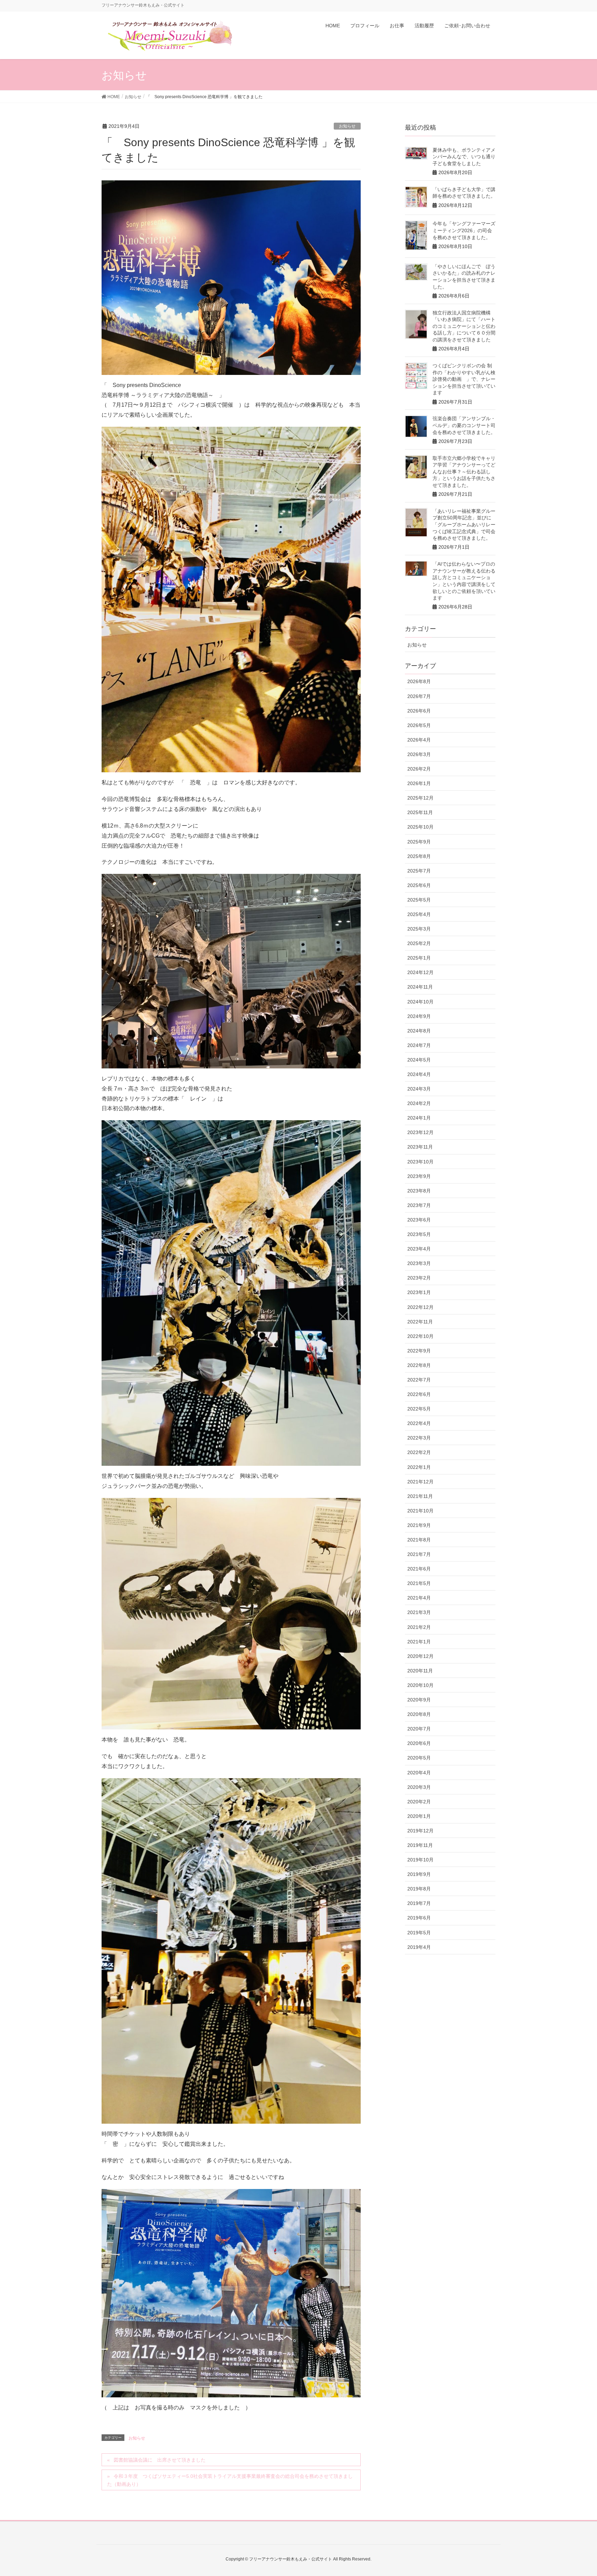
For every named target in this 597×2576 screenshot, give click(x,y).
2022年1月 (419, 1467)
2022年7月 (419, 1380)
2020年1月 (419, 1816)
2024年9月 (419, 1016)
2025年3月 (419, 929)
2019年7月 (419, 1903)
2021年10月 (420, 1511)
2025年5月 (419, 900)
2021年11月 (420, 1496)
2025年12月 (420, 798)
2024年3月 (419, 1089)
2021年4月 (419, 1598)
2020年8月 (419, 1714)
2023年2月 (419, 1278)
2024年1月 (419, 1118)
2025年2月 (419, 943)
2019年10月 (420, 1860)
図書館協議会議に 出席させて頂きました (160, 2460)
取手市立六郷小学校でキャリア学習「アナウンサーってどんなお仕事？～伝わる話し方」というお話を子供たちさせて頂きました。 (464, 472)
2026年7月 (419, 696)
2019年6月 (419, 1918)
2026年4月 (419, 740)
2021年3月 (419, 1612)
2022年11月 (420, 1322)
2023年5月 (419, 1234)
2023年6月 (419, 1220)
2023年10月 (420, 1162)
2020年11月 (420, 1671)
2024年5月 (419, 1060)
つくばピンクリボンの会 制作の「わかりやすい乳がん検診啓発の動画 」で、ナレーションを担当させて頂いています (464, 379)
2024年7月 (419, 1045)
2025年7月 (419, 871)
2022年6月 (419, 1394)
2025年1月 (419, 958)
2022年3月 (419, 1438)
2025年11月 (420, 812)
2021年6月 (419, 1569)
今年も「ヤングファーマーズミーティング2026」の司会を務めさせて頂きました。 (464, 230)
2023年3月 (419, 1263)
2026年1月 (419, 783)
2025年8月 (419, 856)
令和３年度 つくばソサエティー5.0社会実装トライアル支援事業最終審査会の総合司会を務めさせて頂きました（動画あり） (230, 2480)
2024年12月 (420, 972)
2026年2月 (419, 769)
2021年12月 (420, 1482)
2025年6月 (419, 885)
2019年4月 (419, 1947)
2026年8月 (419, 681)
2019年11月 (420, 1845)
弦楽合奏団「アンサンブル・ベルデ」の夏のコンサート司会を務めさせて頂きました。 (464, 425)
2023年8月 (419, 1191)
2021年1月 (419, 1642)
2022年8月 (419, 1365)
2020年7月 (419, 1729)
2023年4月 (419, 1249)
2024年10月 (420, 1002)
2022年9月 (419, 1351)
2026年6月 (419, 711)
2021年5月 (419, 1583)
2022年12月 (420, 1307)
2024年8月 (419, 1031)
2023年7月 (419, 1205)
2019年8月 (419, 1889)
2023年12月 (420, 1132)
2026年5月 (419, 725)
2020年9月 (419, 1700)
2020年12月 (420, 1656)
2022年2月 (419, 1452)
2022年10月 (420, 1336)
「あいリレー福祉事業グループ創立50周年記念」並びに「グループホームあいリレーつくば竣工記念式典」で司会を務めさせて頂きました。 (464, 525)
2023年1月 (419, 1292)
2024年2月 (419, 1103)
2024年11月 (420, 987)
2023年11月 (420, 1147)
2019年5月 (419, 1933)
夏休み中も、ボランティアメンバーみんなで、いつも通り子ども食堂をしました (464, 157)
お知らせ (347, 126)
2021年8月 (419, 1540)
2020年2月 (419, 1802)
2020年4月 (419, 1773)
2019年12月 (420, 1831)
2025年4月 (419, 914)
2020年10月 (420, 1685)
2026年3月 (419, 754)
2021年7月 (419, 1554)
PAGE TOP (577, 2492)
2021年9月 (419, 1525)
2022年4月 (419, 1423)
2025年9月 (419, 842)
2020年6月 (419, 1743)
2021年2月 (419, 1627)
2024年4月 (419, 1074)
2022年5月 (419, 1409)
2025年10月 (420, 827)
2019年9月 (419, 1874)
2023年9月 (419, 1176)
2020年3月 (419, 1787)
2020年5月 (419, 1758)
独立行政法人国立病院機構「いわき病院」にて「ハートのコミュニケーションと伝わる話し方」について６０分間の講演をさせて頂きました (464, 326)
